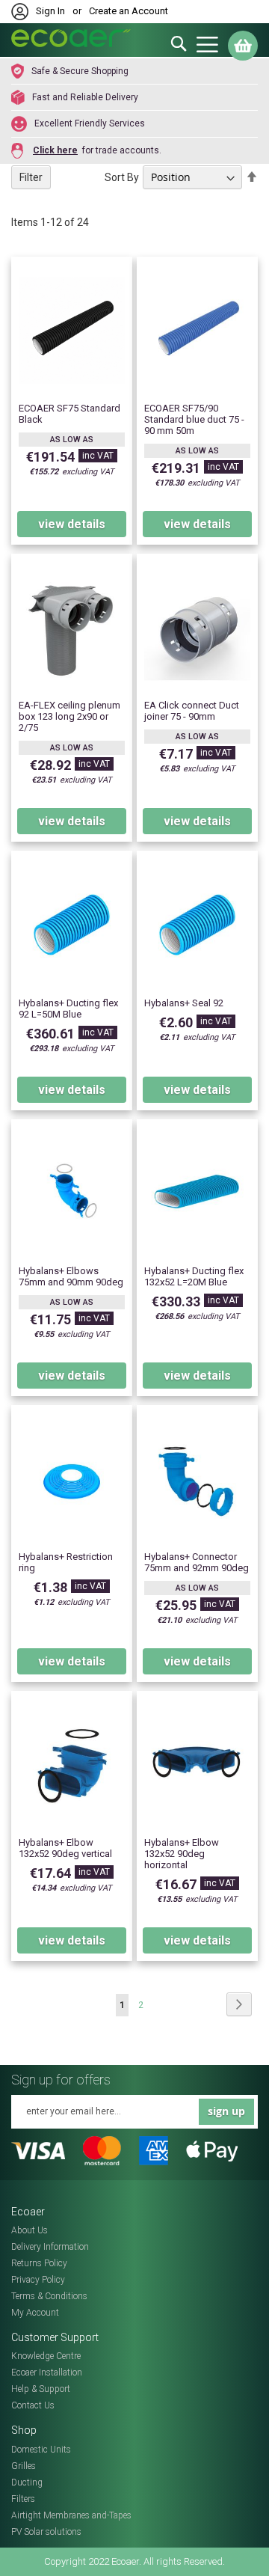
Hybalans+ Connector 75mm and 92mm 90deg (197, 1562)
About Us (30, 2230)
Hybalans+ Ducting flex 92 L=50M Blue (68, 1009)
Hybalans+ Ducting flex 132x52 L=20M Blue (194, 1276)
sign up (226, 2111)
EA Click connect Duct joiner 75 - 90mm (192, 711)
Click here (55, 150)
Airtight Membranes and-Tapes (71, 2515)
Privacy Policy (38, 2280)
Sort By (122, 177)
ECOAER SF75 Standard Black (69, 414)
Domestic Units (41, 2450)
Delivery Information (50, 2247)
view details (72, 524)
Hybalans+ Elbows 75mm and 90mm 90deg (71, 1276)
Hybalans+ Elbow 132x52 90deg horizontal (182, 1854)
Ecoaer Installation (47, 2372)
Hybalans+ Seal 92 (184, 1003)
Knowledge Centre (46, 2356)
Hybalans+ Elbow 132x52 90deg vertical (65, 1848)
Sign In (50, 11)
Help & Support (41, 2389)
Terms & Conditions (49, 2296)
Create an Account (129, 11)
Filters (23, 2499)
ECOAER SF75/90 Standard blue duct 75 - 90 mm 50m (194, 419)
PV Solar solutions (46, 2532)
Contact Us (33, 2405)
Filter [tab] (31, 177)
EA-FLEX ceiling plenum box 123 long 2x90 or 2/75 (69, 716)
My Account (35, 2313)
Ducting (27, 2482)
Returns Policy (39, 2263)
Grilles (24, 2466)
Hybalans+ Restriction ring (66, 1562)
